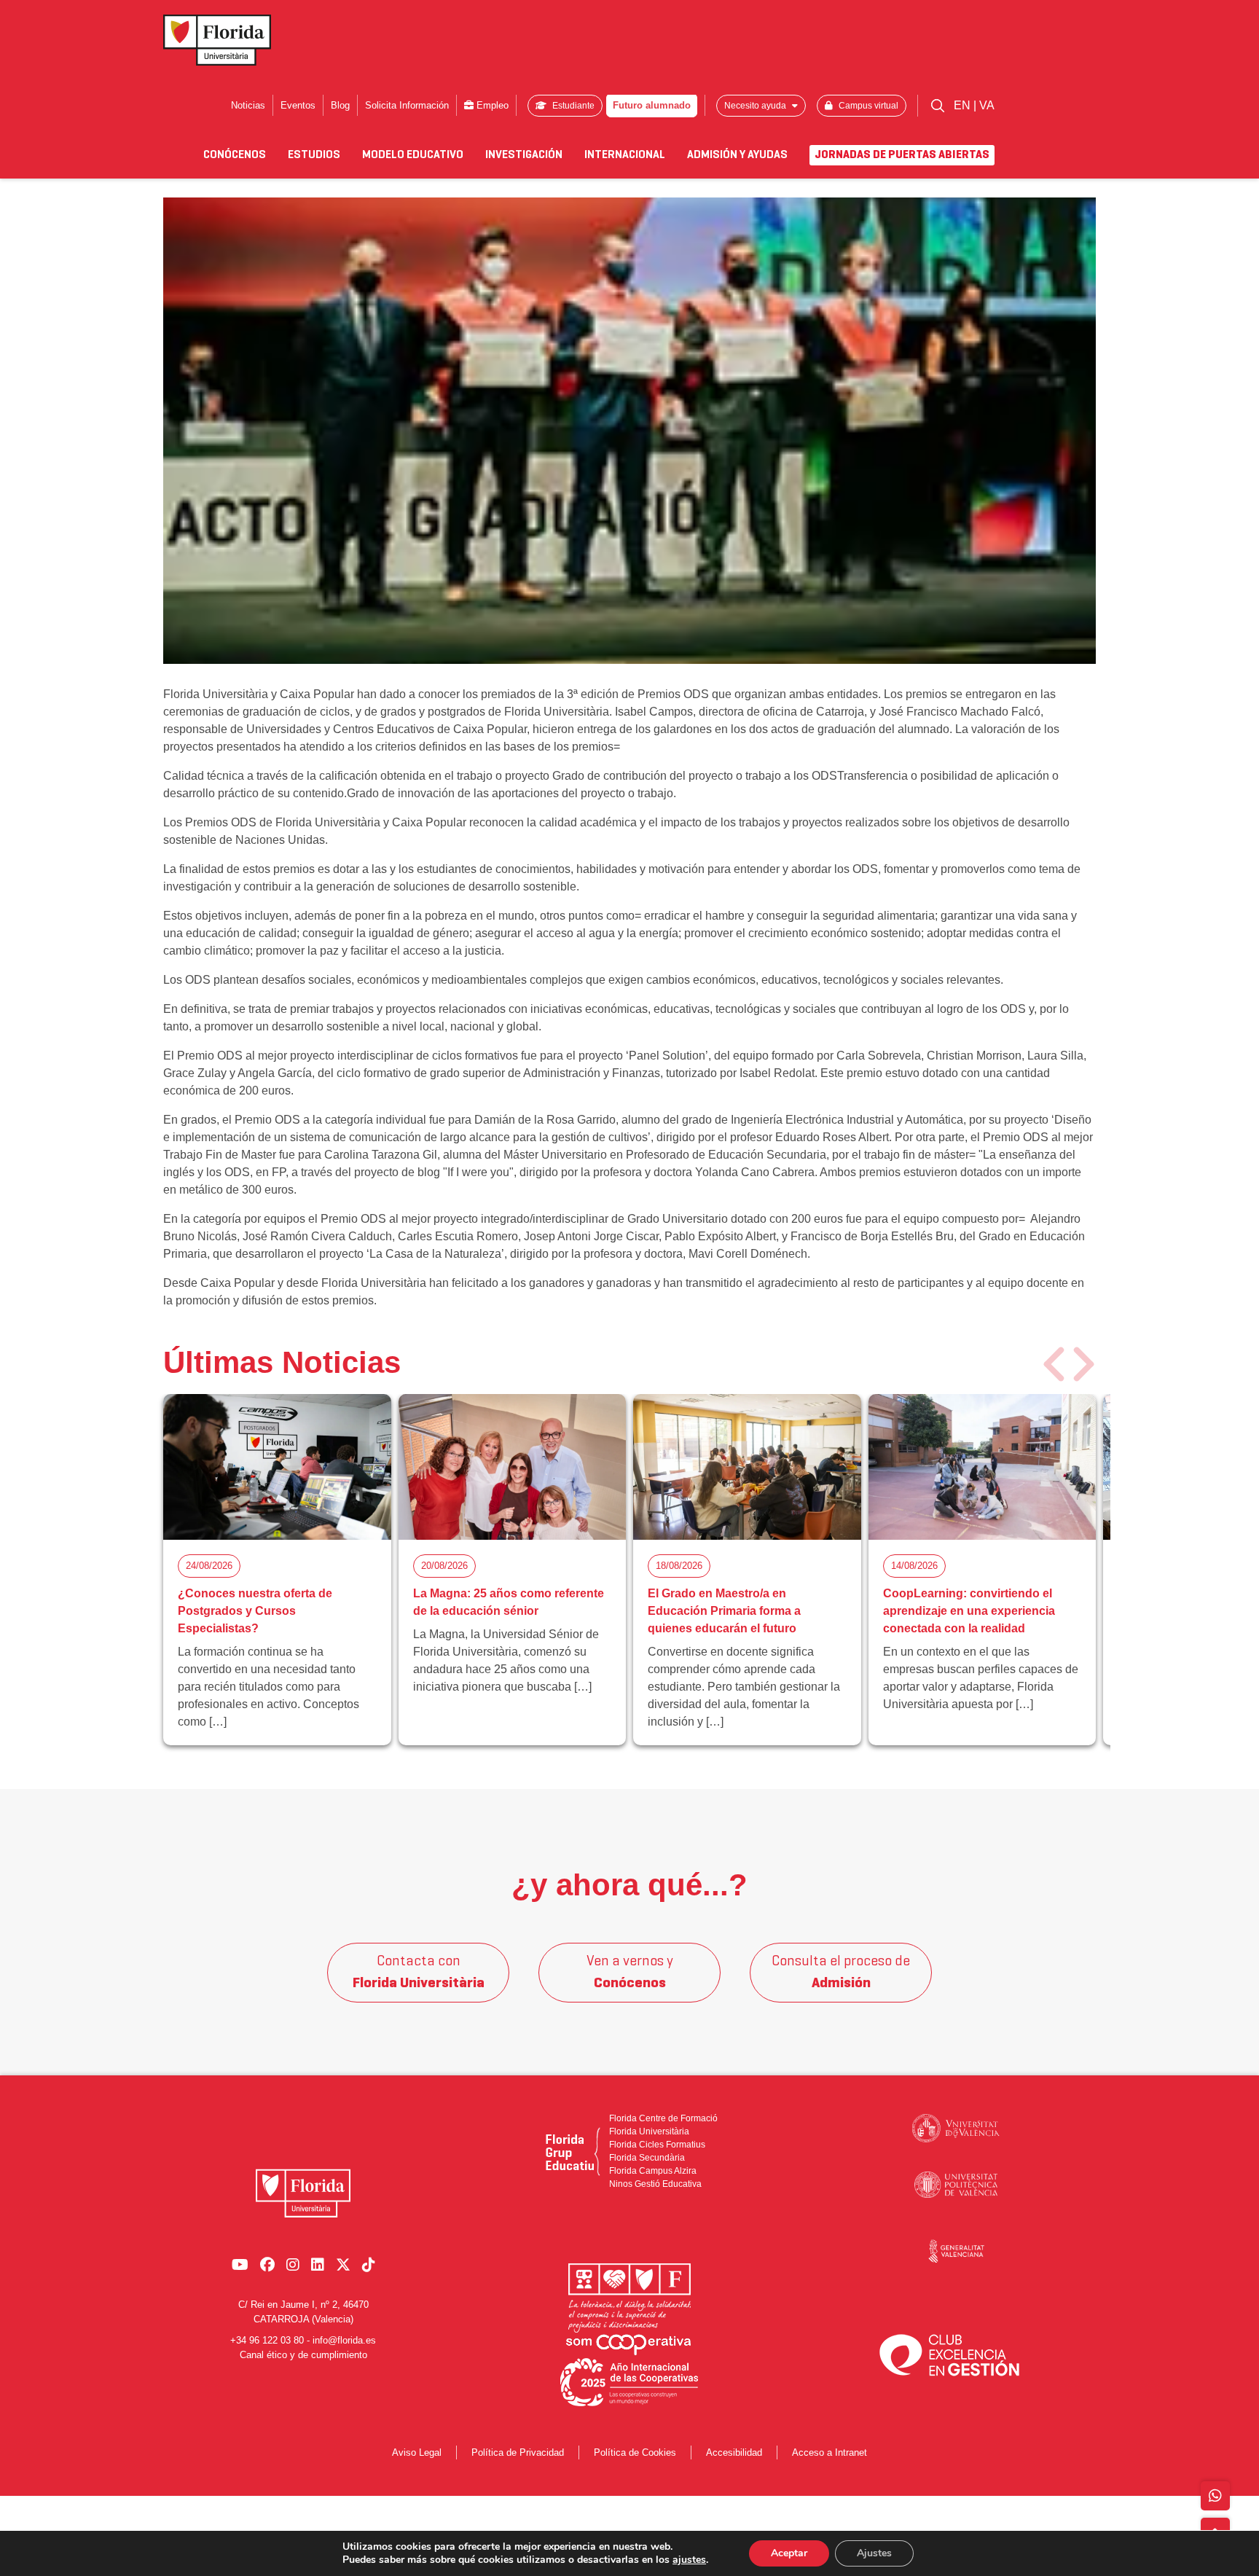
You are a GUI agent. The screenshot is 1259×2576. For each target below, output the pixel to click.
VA (987, 105)
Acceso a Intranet (829, 2452)
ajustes (689, 2560)
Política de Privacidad (518, 2452)
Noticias (248, 105)
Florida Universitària (649, 2131)
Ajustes (874, 2553)
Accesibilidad (734, 2452)
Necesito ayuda (756, 106)
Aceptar (789, 2553)
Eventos (298, 105)
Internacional (625, 155)
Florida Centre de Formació (663, 2118)
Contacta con (419, 1973)
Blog (340, 105)
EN (964, 105)
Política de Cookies (635, 2452)
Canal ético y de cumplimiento (303, 2354)
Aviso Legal (417, 2452)
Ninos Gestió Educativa (655, 2184)
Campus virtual (867, 106)
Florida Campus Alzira (653, 2171)
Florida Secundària (647, 2158)
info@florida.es (344, 2340)
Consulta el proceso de (841, 1973)
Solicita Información (407, 105)
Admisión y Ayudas (737, 155)
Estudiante (572, 106)
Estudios (314, 155)
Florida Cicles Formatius (657, 2145)
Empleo (491, 105)
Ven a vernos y (630, 1973)
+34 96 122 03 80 (267, 2340)
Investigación (524, 155)
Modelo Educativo (413, 155)
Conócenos (235, 155)
